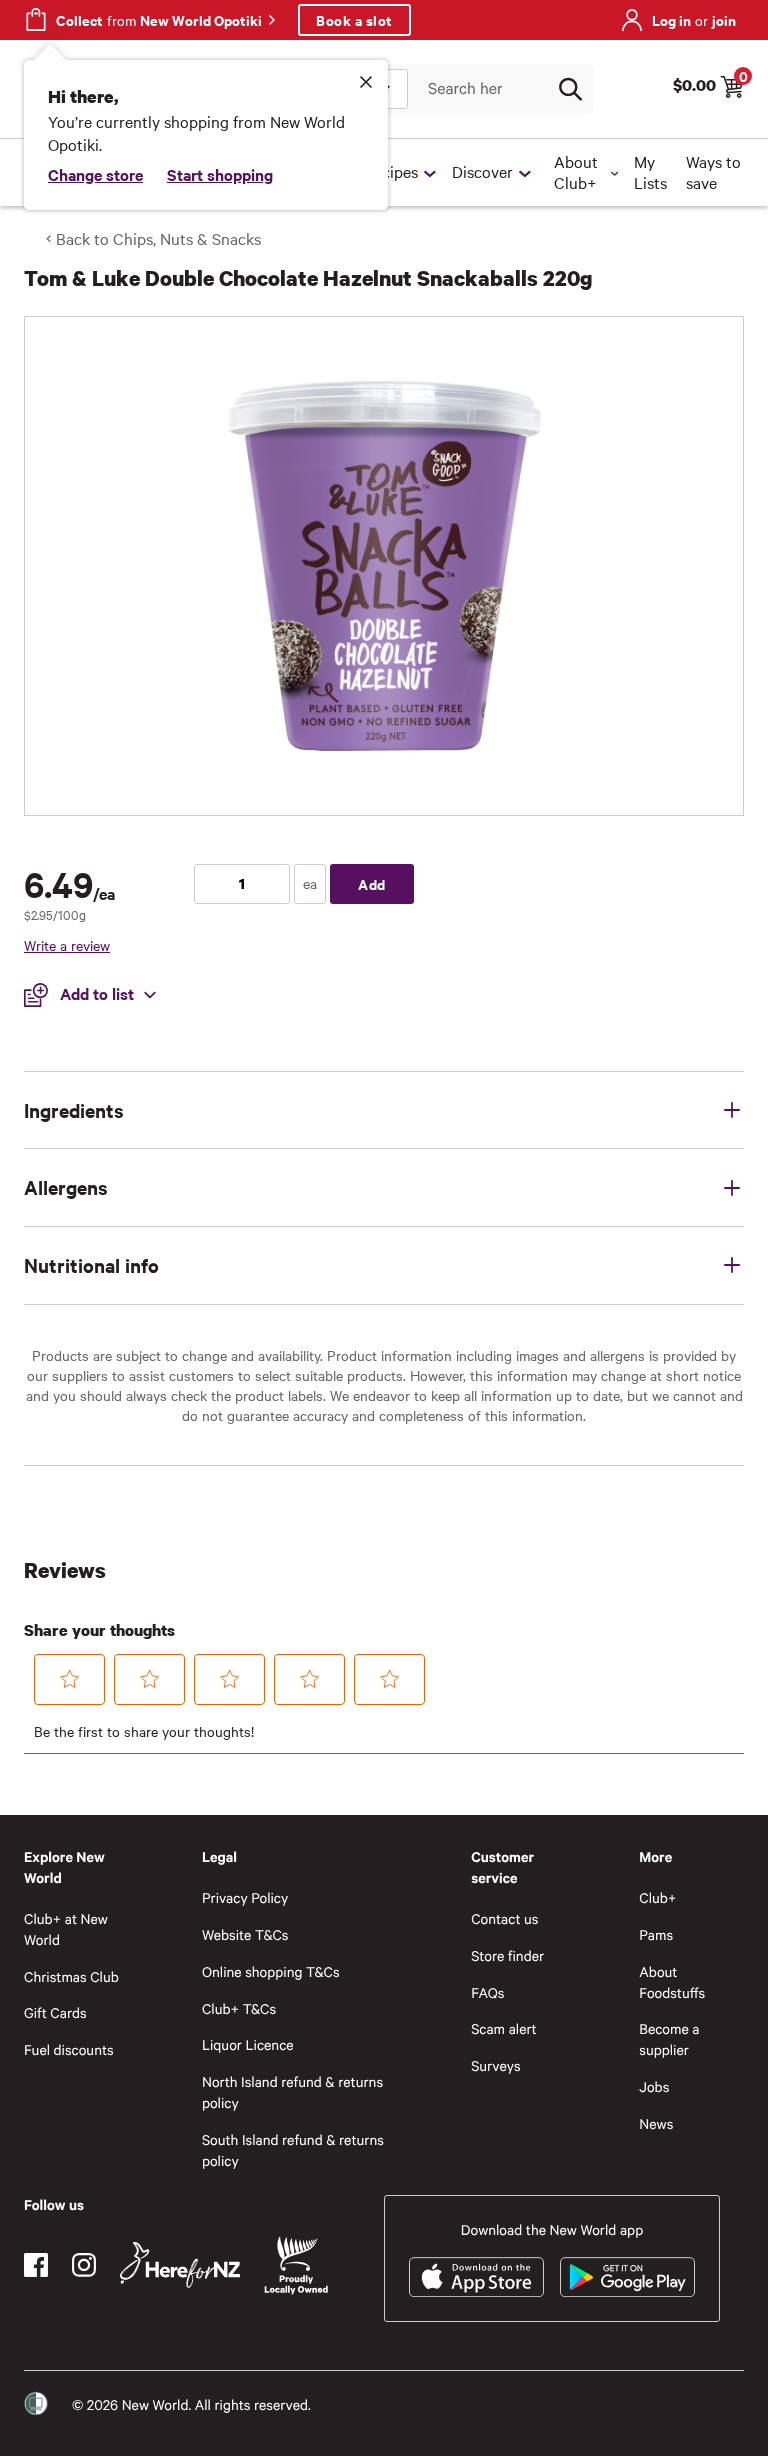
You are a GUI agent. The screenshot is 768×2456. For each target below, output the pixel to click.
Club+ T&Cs (239, 2008)
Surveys (496, 2065)
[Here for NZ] (180, 2265)
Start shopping (220, 174)
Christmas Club (71, 1976)
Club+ (657, 1897)
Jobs (654, 2086)
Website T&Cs (245, 1934)
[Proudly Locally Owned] (296, 2265)
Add (372, 883)
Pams (656, 1934)
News (656, 2123)
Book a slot (354, 19)
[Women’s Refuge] (36, 2404)
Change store (95, 174)
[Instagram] (84, 2265)
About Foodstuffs (672, 1982)
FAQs (487, 1992)
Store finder (507, 1955)
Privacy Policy (245, 1897)
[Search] (570, 89)
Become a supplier (669, 2039)
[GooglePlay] (627, 2277)
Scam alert (504, 2028)
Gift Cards (55, 2012)
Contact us (504, 1918)
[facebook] (36, 2265)
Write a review (67, 945)
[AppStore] (476, 2277)
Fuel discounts (69, 2049)
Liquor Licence (248, 2044)
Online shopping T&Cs (271, 1971)
